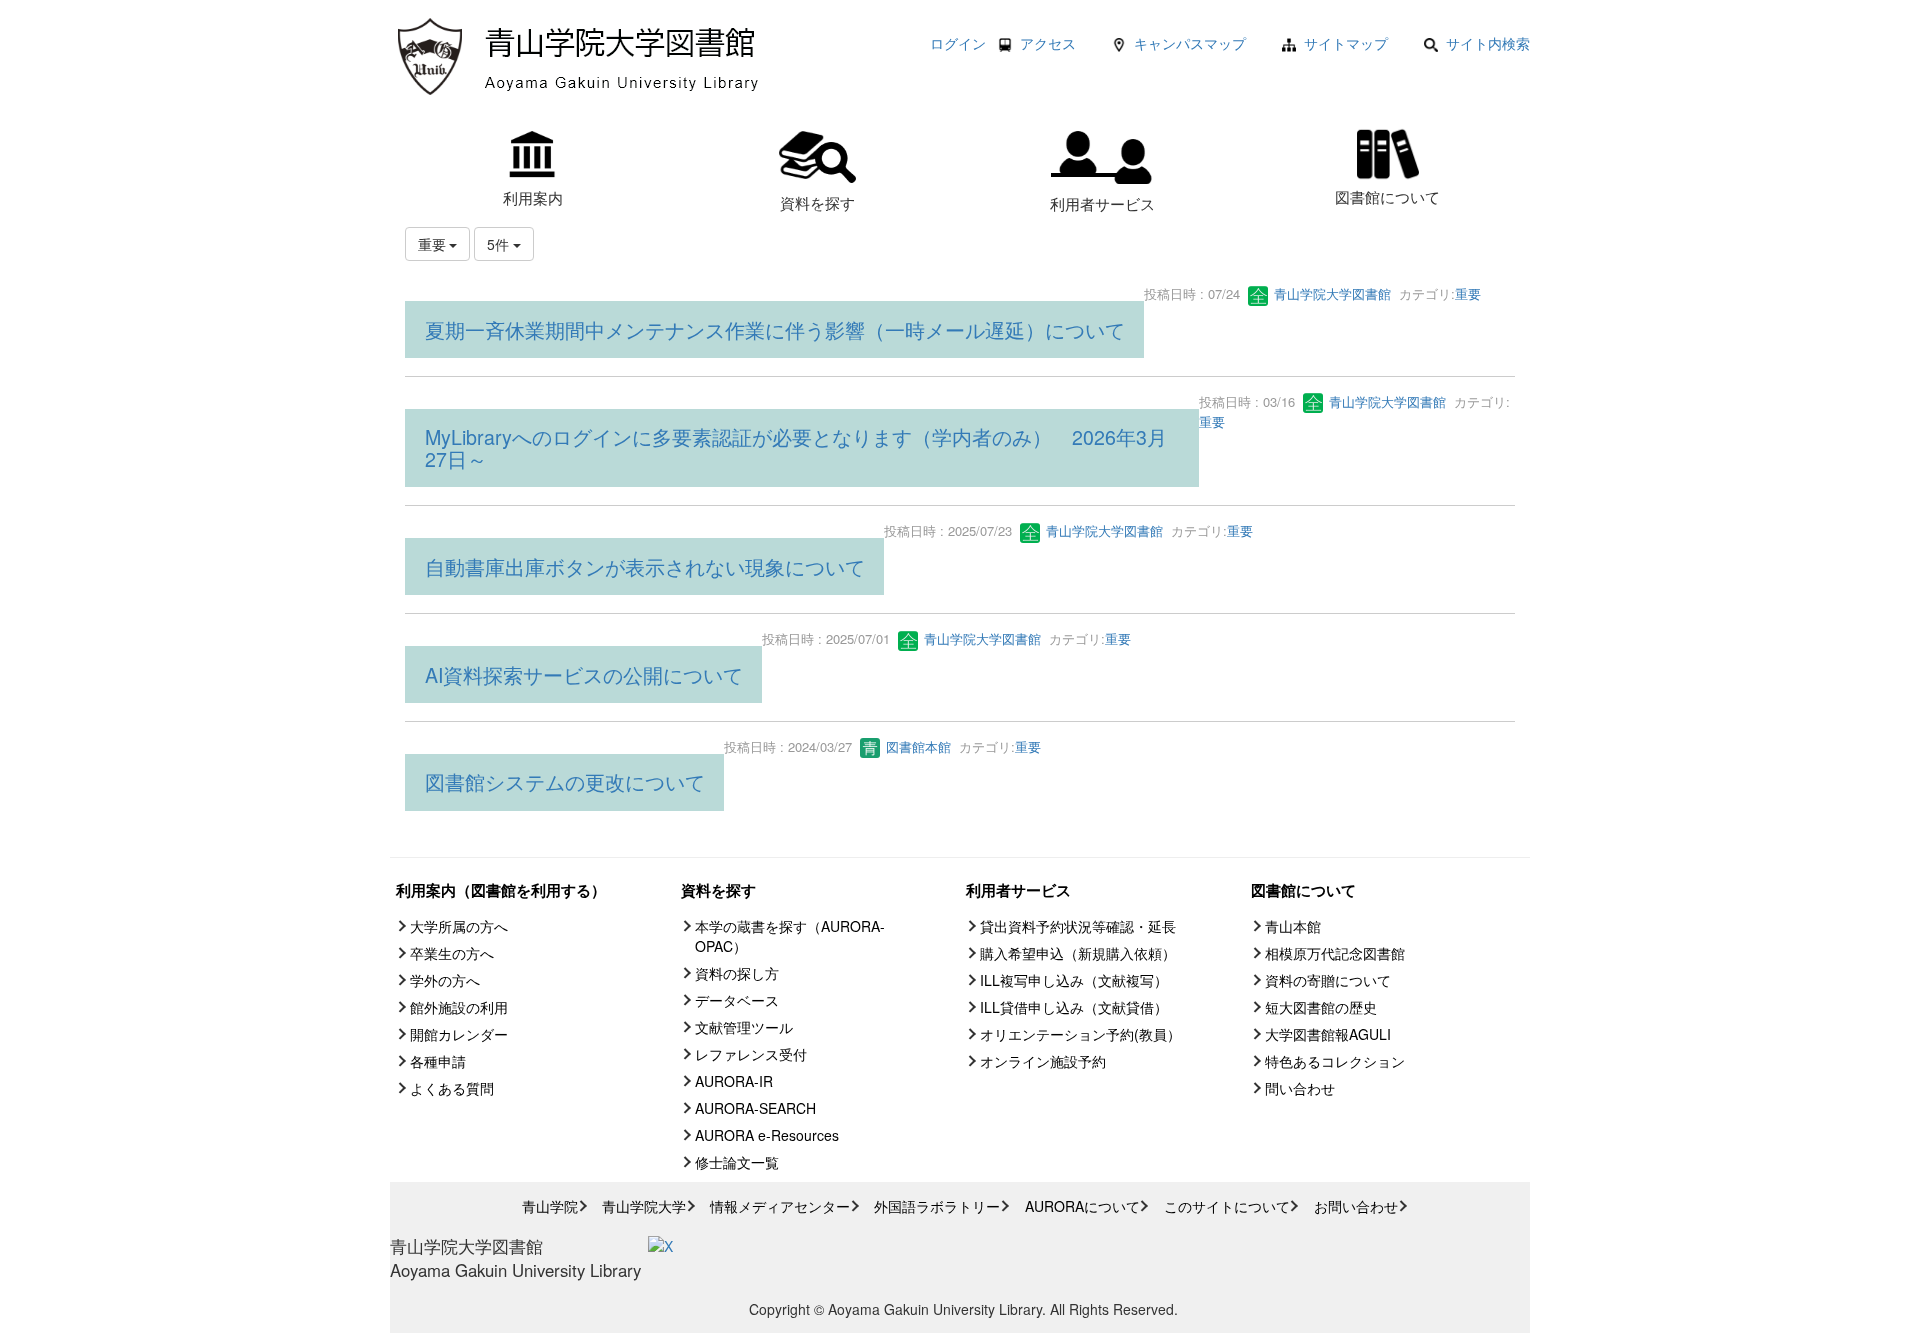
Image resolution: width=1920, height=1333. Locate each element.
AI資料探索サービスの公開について (584, 674)
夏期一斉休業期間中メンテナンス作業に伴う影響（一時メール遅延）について (775, 329)
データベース (737, 1000)
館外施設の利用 (459, 1007)
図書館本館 (916, 746)
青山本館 (1293, 926)
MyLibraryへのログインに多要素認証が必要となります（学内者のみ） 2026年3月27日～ (796, 447)
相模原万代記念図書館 (1335, 953)
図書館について (1387, 196)
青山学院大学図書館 (1330, 293)
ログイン (958, 43)
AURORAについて (1082, 1206)
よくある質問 (452, 1088)
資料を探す (817, 202)
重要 (1468, 293)
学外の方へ (445, 980)
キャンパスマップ (1190, 43)
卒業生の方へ (452, 953)
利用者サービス (1102, 203)
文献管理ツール (744, 1027)
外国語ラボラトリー (937, 1206)
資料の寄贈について (1328, 980)
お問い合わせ (1356, 1206)
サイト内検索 (1488, 43)
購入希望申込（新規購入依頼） (1078, 953)
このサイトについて (1227, 1206)
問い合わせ (1300, 1088)
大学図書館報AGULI (1328, 1034)
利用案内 (533, 197)
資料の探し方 (737, 973)
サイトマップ (1346, 43)
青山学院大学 (644, 1206)
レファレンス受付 (751, 1054)
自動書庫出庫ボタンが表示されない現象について (645, 566)
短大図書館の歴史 (1321, 1007)
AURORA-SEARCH (755, 1108)
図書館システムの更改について (565, 781)
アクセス (1048, 43)
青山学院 (550, 1206)
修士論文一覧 (737, 1162)
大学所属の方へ (459, 926)
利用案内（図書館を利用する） (501, 890)
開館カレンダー (459, 1034)
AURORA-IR (734, 1081)
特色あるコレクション (1335, 1061)
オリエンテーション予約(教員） (1080, 1034)
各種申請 (438, 1061)
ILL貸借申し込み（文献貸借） (1074, 1007)
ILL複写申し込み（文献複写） (1074, 980)
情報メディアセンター (780, 1206)
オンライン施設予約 (1043, 1061)
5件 (500, 244)
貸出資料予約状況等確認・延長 (1078, 926)
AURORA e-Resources (767, 1135)
